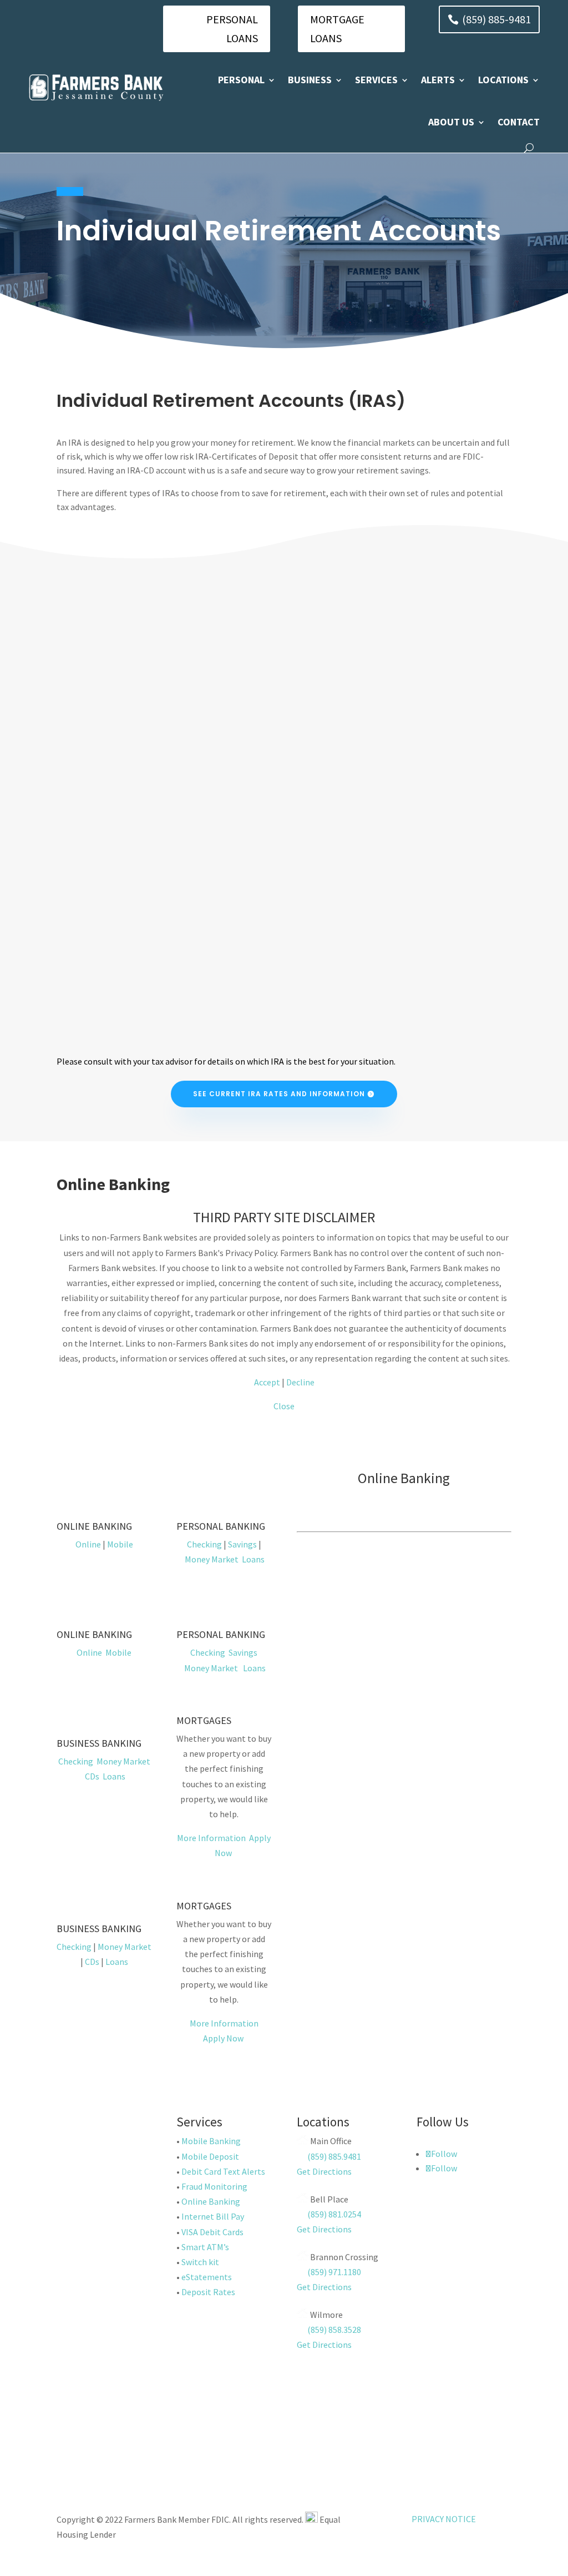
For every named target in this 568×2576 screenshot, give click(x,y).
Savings (242, 1544)
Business (310, 80)
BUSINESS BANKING (99, 1743)
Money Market (212, 1559)
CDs (92, 1776)
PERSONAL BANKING (221, 1526)
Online (88, 1544)
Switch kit (200, 2262)
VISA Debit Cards (212, 2232)
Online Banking (211, 2201)
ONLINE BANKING (94, 1526)
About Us (451, 122)
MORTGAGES (204, 1720)
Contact (519, 122)
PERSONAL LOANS (232, 29)
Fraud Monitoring (214, 2186)
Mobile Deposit (210, 2156)
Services (376, 80)
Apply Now (223, 2038)
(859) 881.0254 (333, 2214)
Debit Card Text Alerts (223, 2171)
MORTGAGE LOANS (337, 29)
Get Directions (324, 2171)
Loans (253, 1559)
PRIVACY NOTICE (444, 2519)
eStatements (207, 2277)
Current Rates (101, 2389)
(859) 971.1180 (334, 2272)
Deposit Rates (208, 2292)
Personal (241, 80)
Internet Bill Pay (213, 2216)
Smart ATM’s (205, 2247)
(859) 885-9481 (496, 19)
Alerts (438, 80)
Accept (267, 1382)
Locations (503, 80)
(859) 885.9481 (333, 2156)
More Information (211, 1838)
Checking (204, 1544)
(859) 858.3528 (333, 2330)
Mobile (120, 1544)
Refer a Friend (101, 2429)
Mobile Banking (211, 2141)
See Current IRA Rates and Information (279, 1094)
